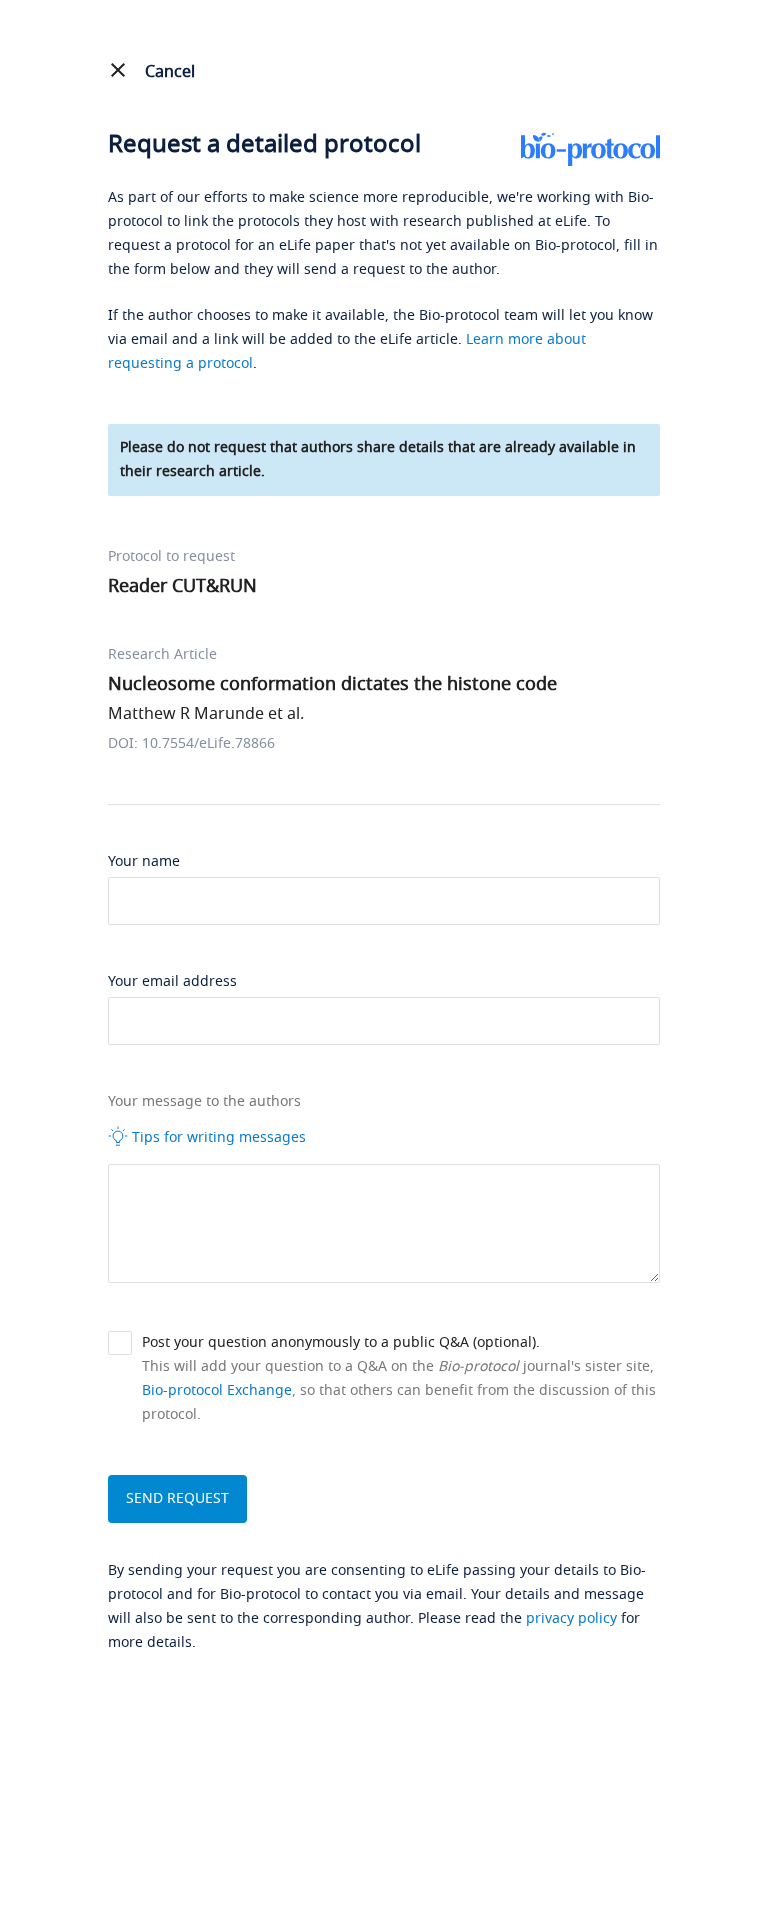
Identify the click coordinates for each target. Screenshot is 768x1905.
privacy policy (571, 1618)
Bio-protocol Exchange (217, 1390)
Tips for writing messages (217, 1137)
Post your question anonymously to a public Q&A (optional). (341, 1342)
